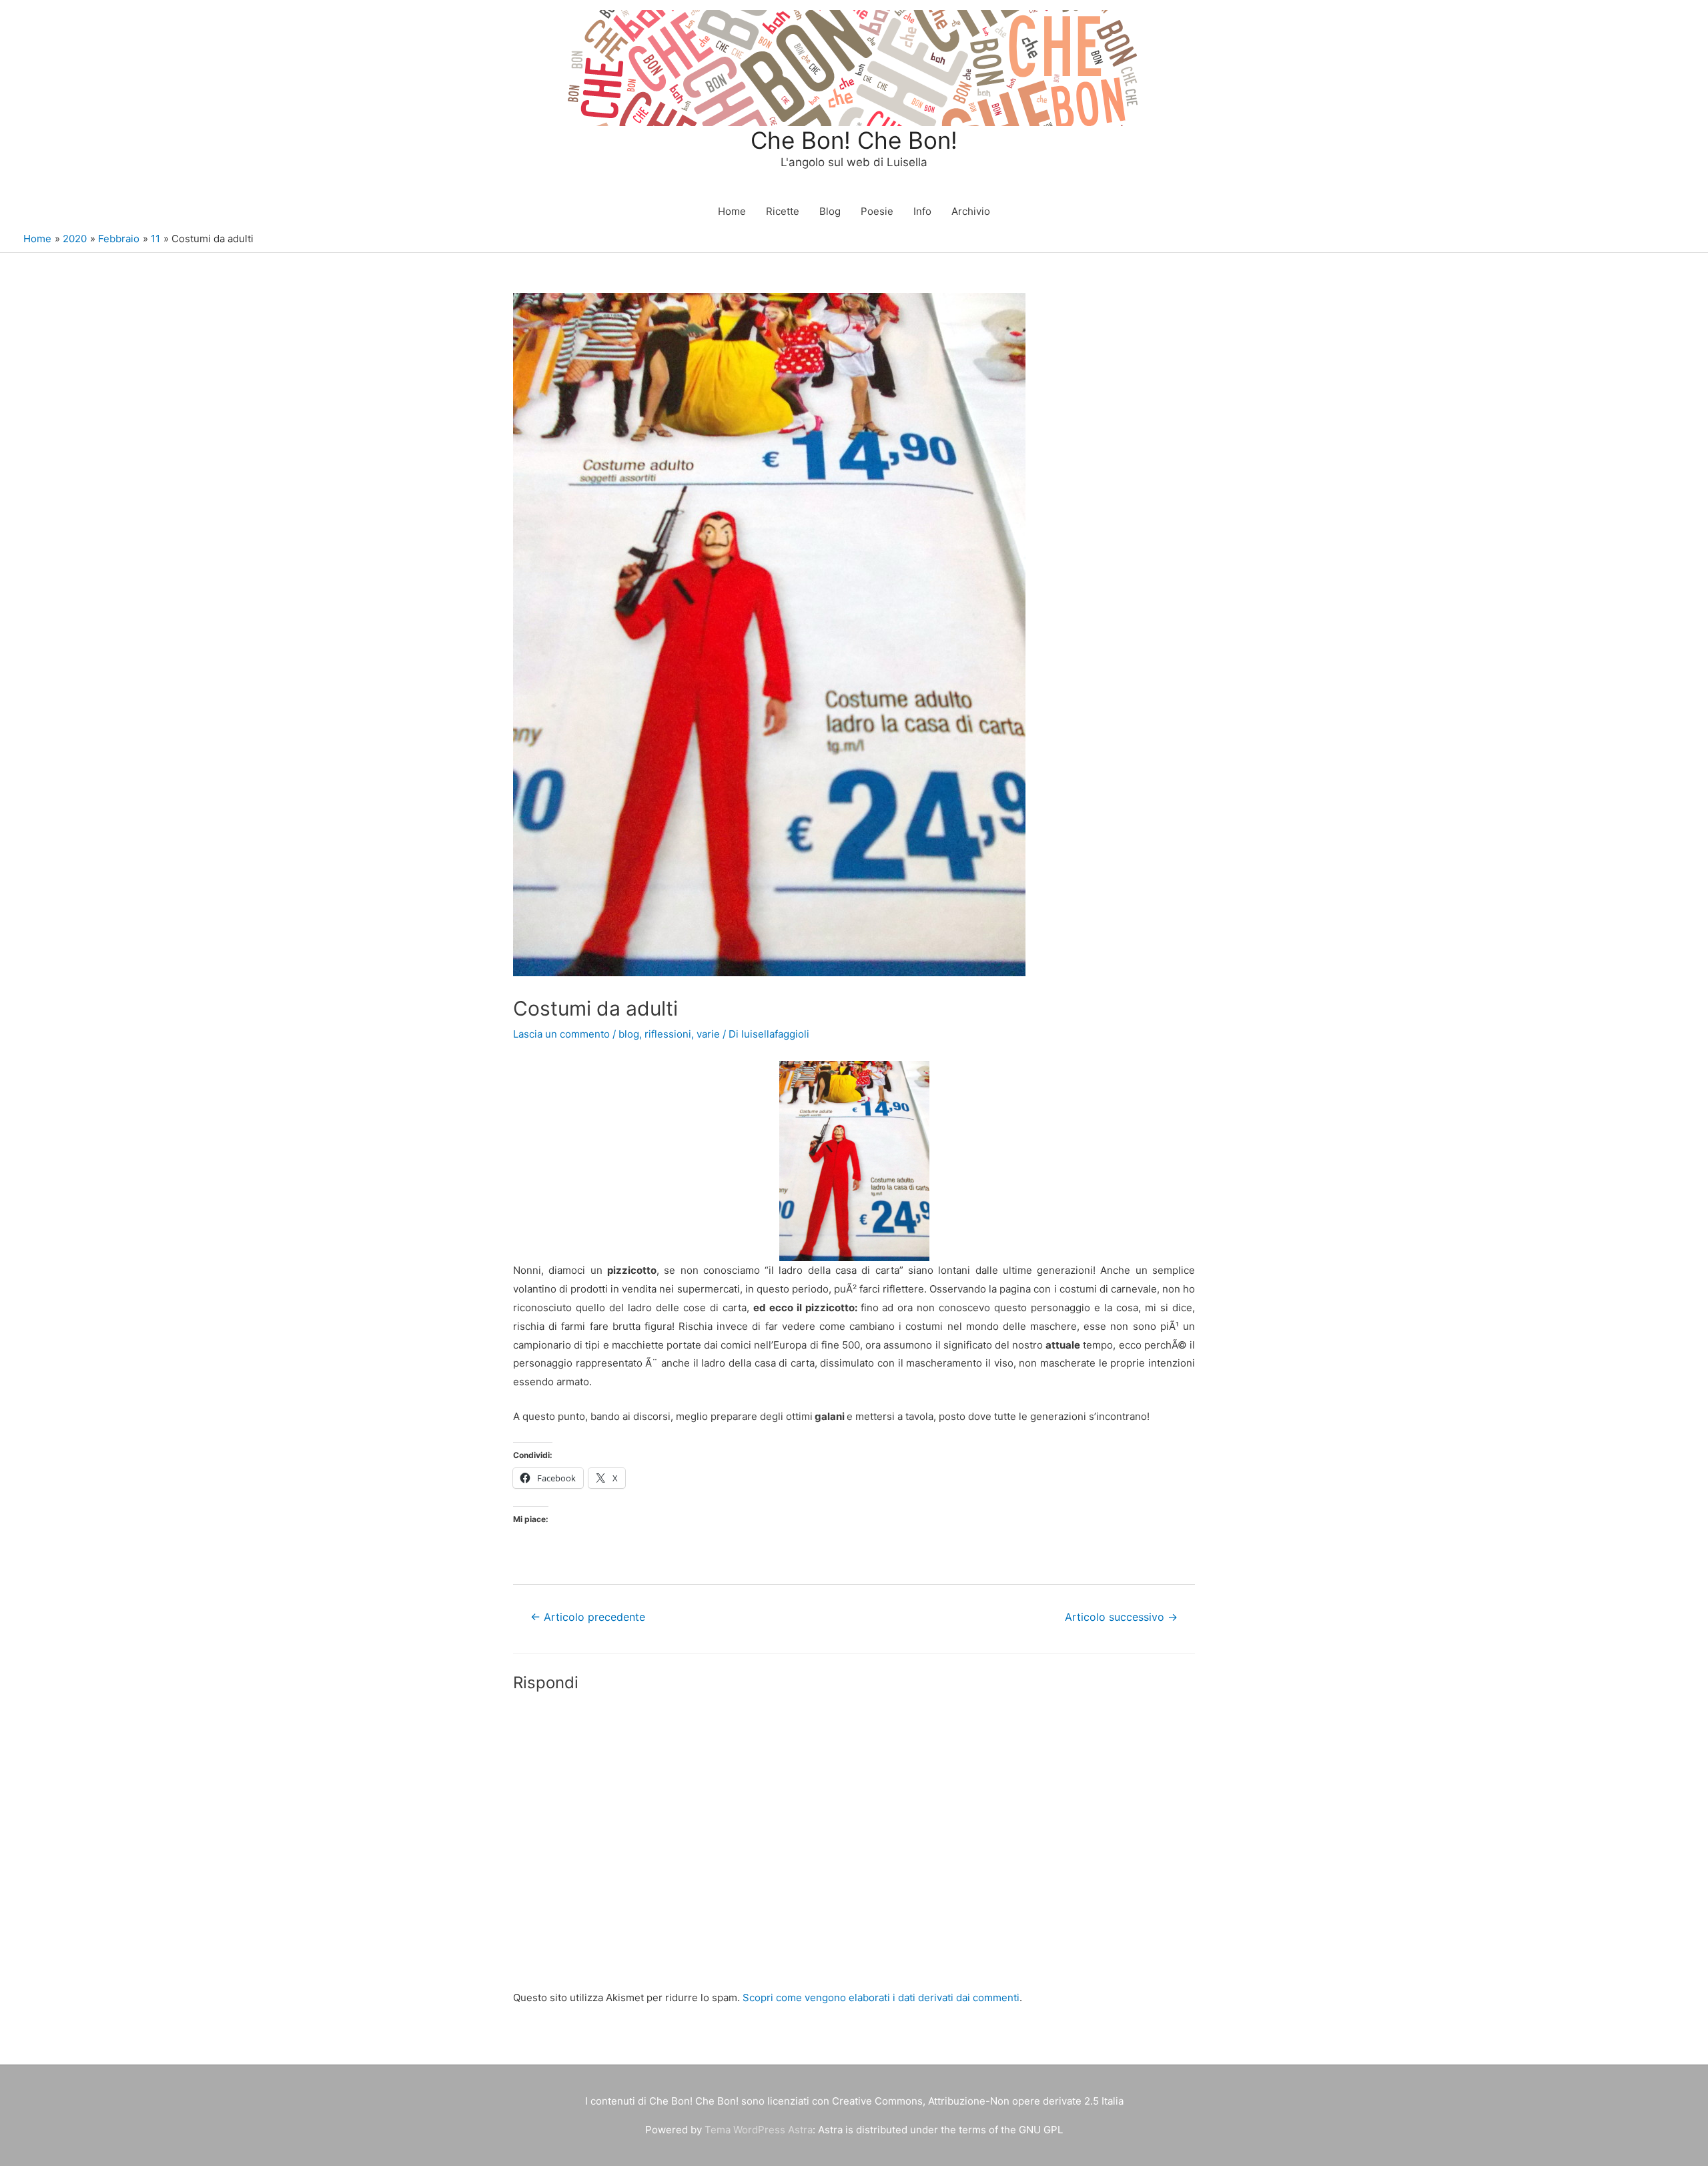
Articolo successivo (1121, 1617)
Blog (830, 211)
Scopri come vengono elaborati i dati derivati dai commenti (881, 1998)
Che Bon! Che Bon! (854, 140)
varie (708, 1034)
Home (732, 211)
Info (922, 211)
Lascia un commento (561, 1034)
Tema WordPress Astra (759, 2130)
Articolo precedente (588, 1617)
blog (629, 1034)
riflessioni (668, 1034)
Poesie (877, 211)
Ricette (783, 211)
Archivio (971, 211)
